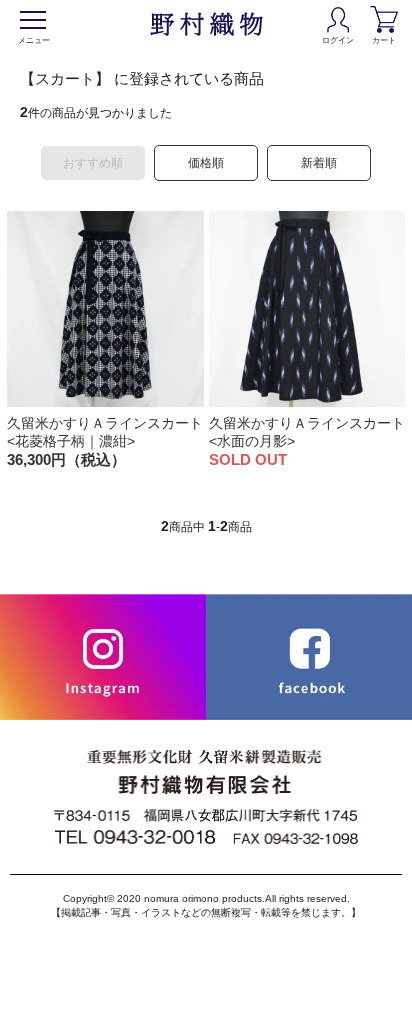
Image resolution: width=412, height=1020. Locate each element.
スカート (206, 24)
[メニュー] (33, 20)
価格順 (206, 163)
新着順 (319, 163)
